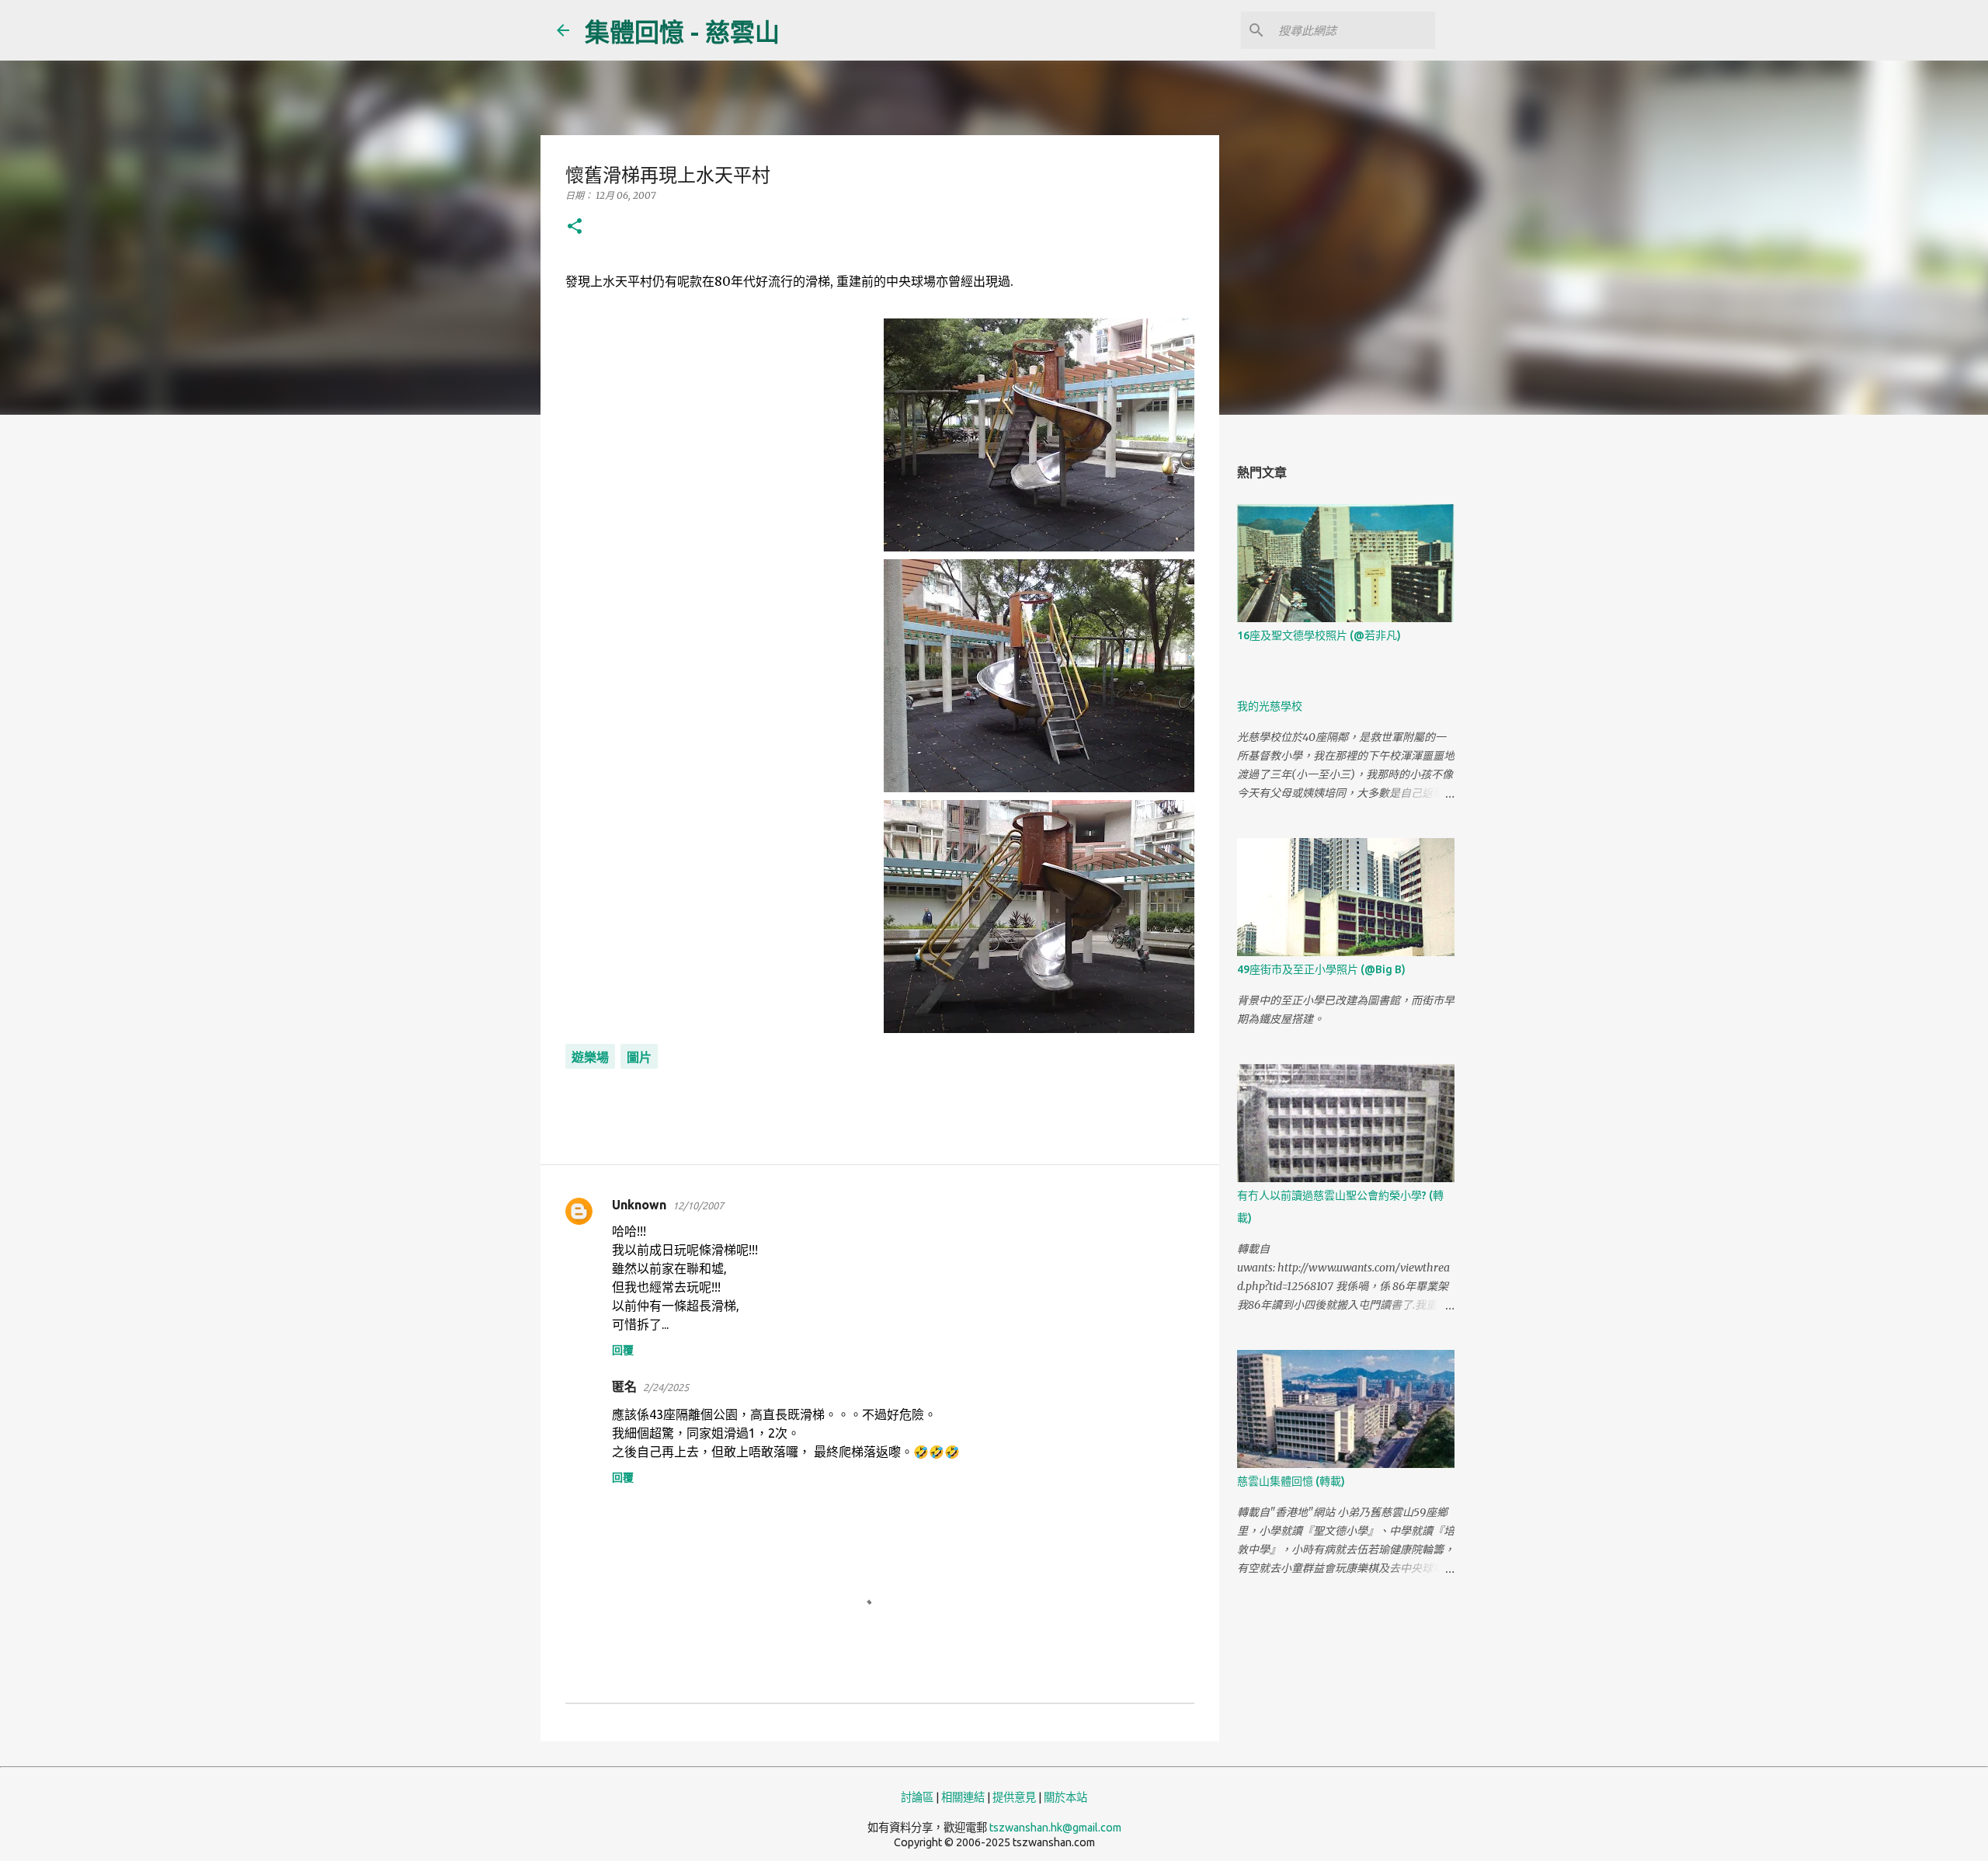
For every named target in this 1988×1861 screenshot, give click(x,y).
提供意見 (1014, 1797)
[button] (575, 227)
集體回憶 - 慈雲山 (682, 32)
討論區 (917, 1797)
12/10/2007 (698, 1205)
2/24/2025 (666, 1387)
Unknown (639, 1205)
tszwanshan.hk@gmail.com (1055, 1828)
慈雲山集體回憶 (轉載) (1291, 1481)
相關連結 (963, 1797)
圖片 (639, 1057)
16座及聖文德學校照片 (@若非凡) (1319, 635)
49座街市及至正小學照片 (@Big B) (1321, 969)
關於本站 (1065, 1797)
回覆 (623, 1350)
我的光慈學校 (1270, 706)
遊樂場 (590, 1057)
